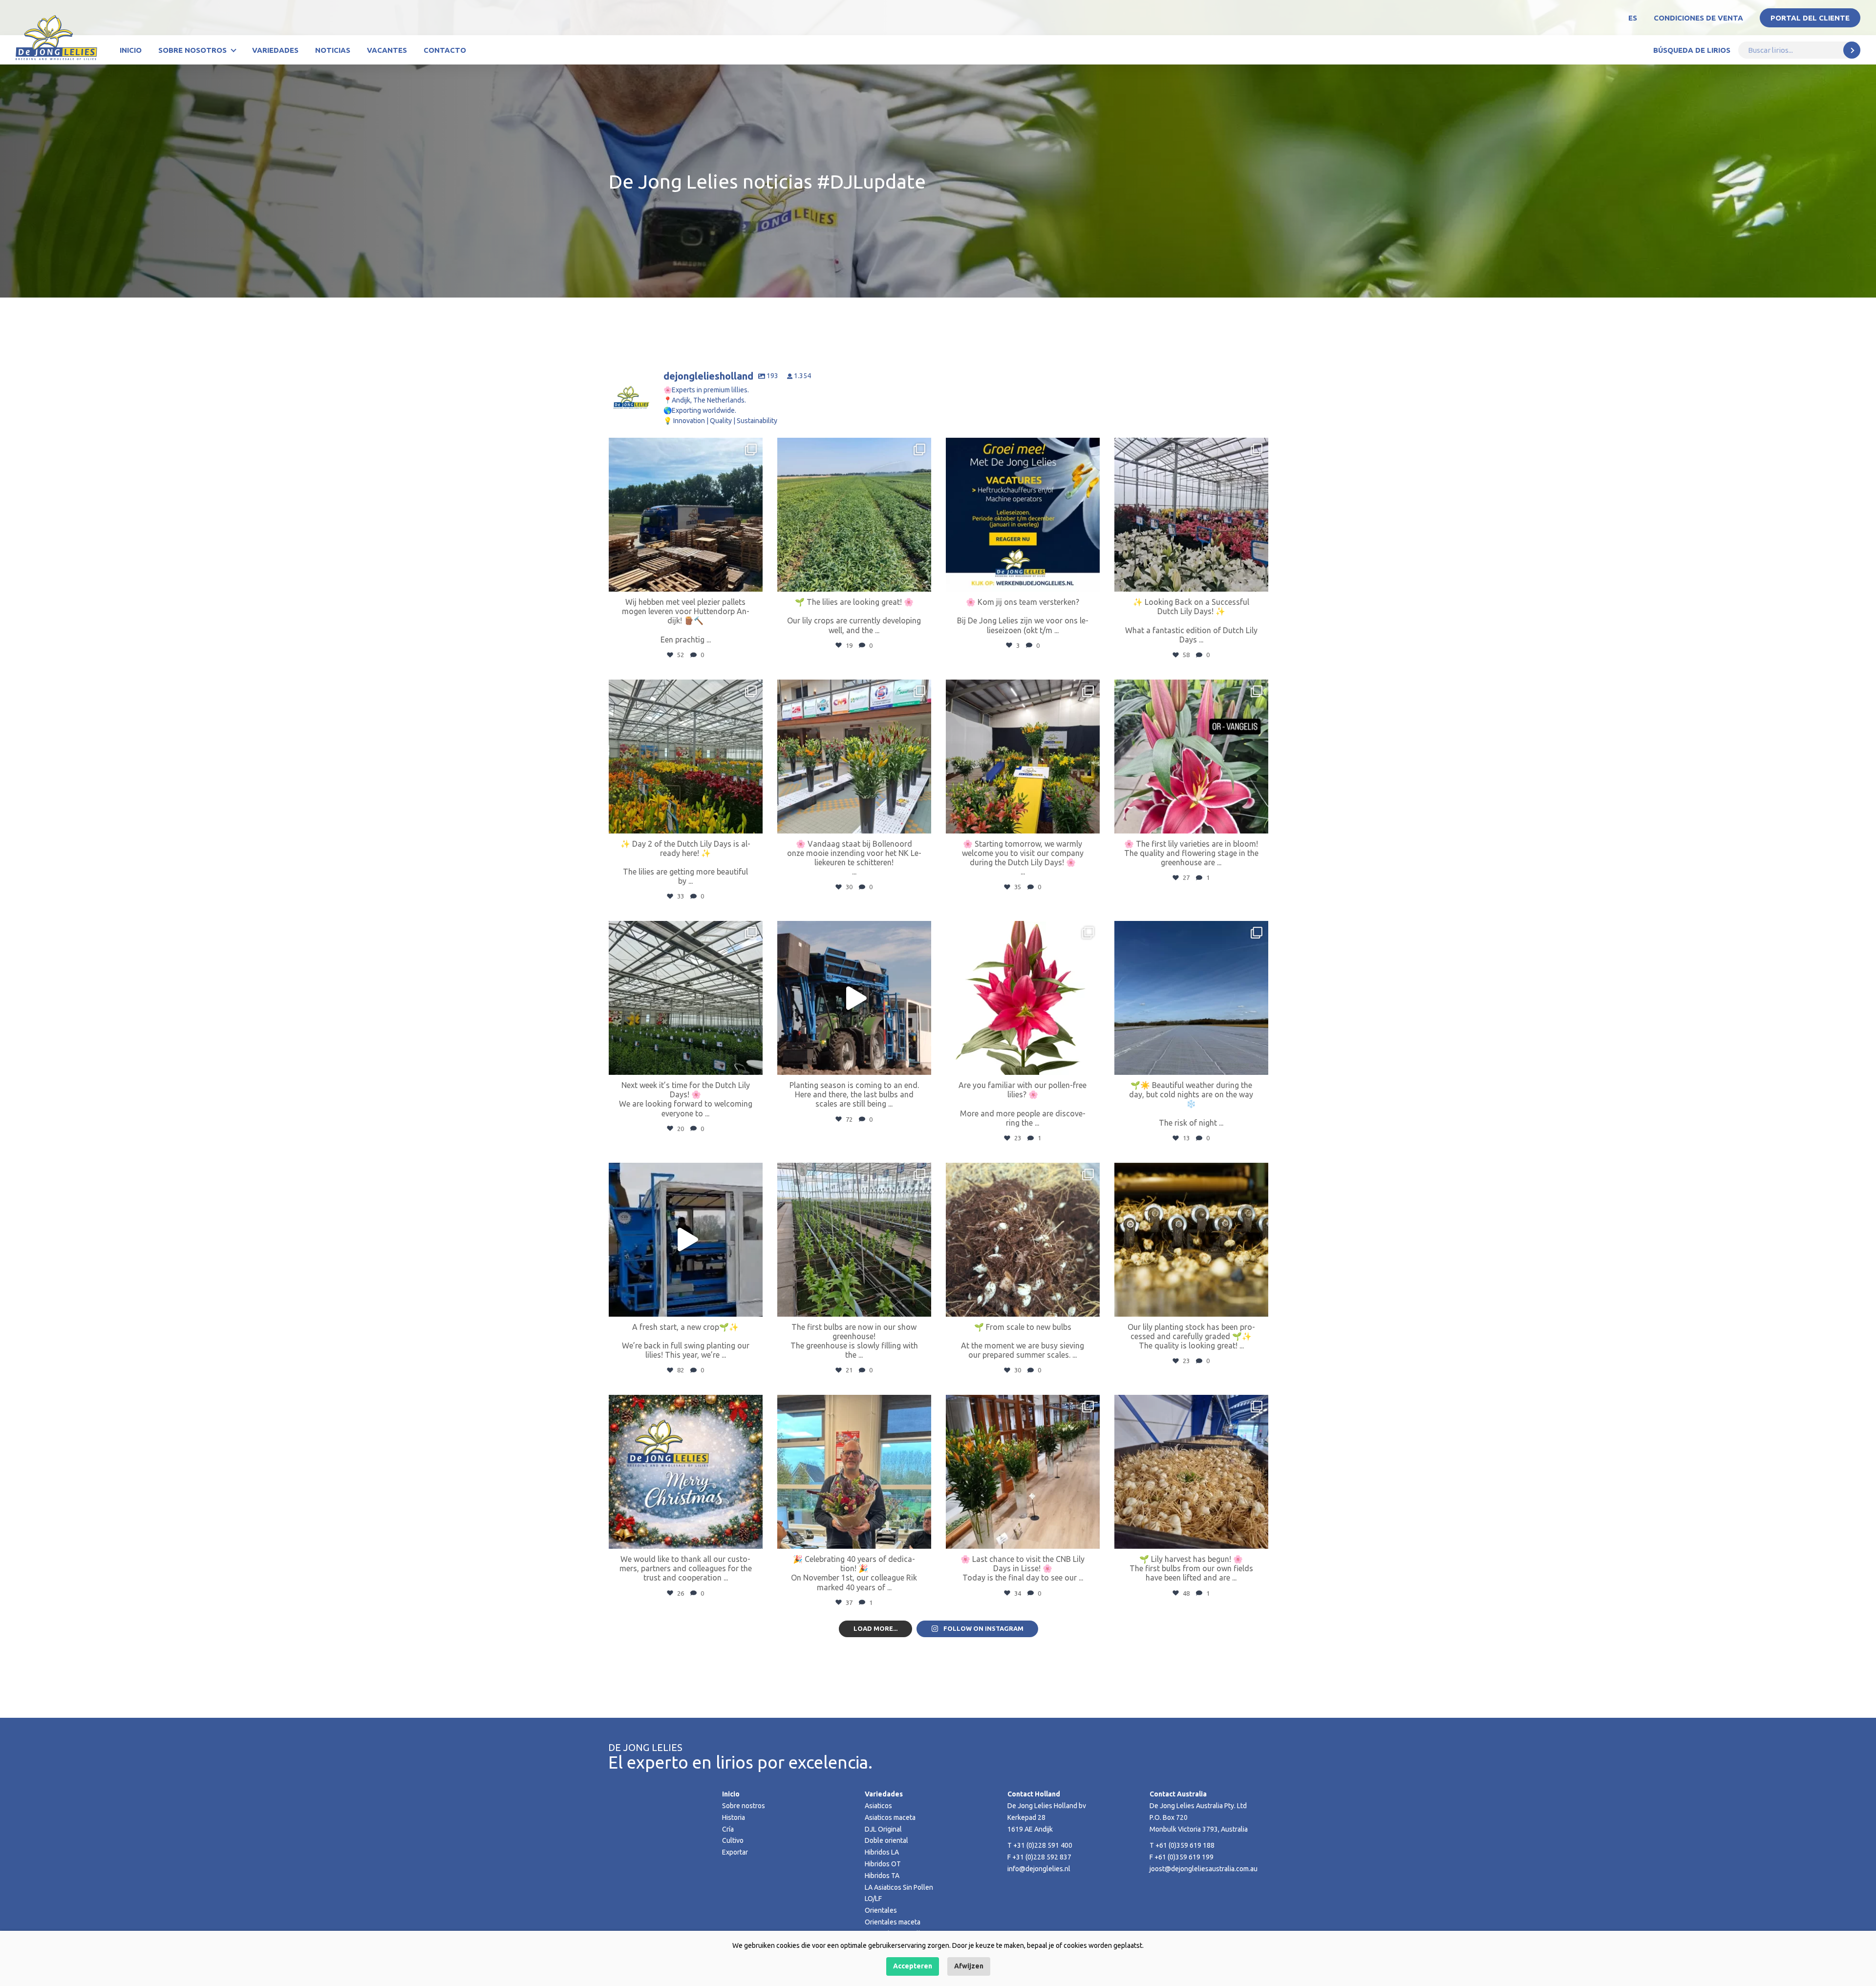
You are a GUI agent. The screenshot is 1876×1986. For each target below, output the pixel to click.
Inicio (131, 50)
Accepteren (913, 1966)
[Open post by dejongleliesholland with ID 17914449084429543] (686, 515)
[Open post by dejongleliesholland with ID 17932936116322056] (1023, 515)
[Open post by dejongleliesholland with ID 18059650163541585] (1023, 1472)
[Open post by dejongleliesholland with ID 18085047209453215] (686, 757)
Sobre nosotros (192, 50)
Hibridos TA (882, 1876)
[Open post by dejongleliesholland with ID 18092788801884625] (1191, 1472)
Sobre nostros (744, 1806)
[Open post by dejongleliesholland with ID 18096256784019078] (1191, 998)
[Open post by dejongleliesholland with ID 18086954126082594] (686, 1472)
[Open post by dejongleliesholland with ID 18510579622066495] (854, 1472)
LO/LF (873, 1899)
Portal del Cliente (1810, 18)
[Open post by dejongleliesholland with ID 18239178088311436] (854, 515)
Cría (728, 1829)
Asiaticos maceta (890, 1817)
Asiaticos (878, 1806)
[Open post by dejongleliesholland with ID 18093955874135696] (854, 998)
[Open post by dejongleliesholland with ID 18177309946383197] (686, 1240)
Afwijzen (969, 1966)
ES (1633, 18)
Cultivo (733, 1840)
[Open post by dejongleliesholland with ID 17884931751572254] (1023, 757)
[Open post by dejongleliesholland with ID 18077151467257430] (1191, 757)
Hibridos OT (883, 1864)
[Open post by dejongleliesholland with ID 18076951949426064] (854, 1240)
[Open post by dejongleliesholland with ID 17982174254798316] (1023, 1240)
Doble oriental (886, 1840)
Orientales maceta (893, 1922)
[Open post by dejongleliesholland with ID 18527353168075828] (1023, 998)
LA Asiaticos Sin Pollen (899, 1887)
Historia (734, 1817)
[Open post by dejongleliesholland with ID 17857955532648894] (686, 998)
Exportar (735, 1852)
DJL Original (883, 1829)
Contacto (445, 50)
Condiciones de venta (1698, 18)
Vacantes (387, 50)
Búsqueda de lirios (1692, 50)
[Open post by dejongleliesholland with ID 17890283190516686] (1191, 515)
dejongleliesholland (684, 447)
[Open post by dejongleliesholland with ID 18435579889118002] (1191, 1240)
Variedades (275, 50)
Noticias (333, 50)
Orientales (881, 1910)
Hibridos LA (882, 1852)
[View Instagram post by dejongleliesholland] (753, 580)
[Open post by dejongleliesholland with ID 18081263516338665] (854, 757)
